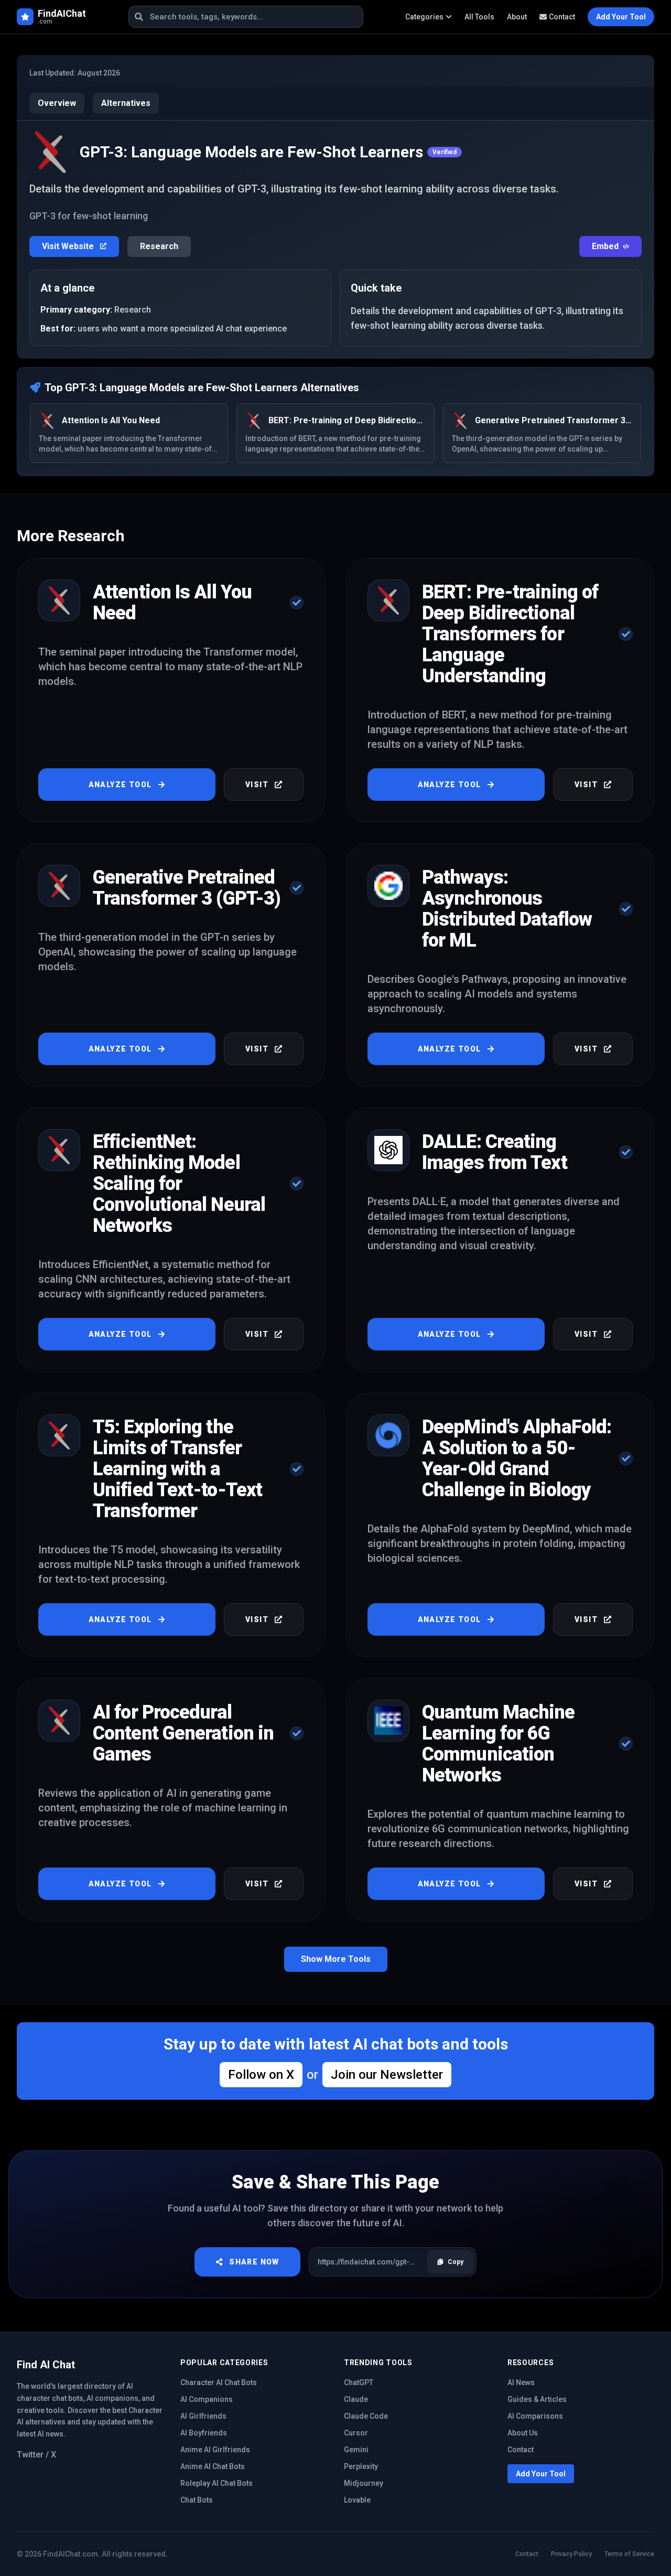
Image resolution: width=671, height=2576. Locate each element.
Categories (424, 17)
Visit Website (69, 246)
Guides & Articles (537, 2399)
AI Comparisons (535, 2416)
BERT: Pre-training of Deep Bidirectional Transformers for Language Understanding (510, 634)
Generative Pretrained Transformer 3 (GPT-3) (187, 888)
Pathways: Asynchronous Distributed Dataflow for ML (507, 909)
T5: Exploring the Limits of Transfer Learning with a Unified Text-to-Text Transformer (177, 1469)
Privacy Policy (571, 2554)
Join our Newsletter (387, 2075)
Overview (57, 103)
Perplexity (361, 2466)
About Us (523, 2433)
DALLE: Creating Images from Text (495, 1152)
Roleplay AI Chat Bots (217, 2483)
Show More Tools (336, 1959)
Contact (562, 17)
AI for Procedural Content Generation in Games (183, 1733)
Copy (456, 2262)
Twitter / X (36, 2455)
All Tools (479, 17)
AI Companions (207, 2399)
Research (159, 246)
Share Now (254, 2262)
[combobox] (246, 17)
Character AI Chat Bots (219, 2382)
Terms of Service (629, 2554)
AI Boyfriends (204, 2433)
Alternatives (126, 103)
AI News (521, 2382)
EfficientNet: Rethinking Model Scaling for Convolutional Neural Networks (179, 1184)
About (517, 17)
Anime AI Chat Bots (213, 2466)
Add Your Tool (541, 2474)
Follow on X (261, 2075)
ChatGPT (359, 2382)
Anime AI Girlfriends (215, 2450)
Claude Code (366, 2416)
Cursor (356, 2433)
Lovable (357, 2500)
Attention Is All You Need (172, 603)
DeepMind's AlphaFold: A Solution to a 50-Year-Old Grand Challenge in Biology (517, 1458)
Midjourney (364, 2483)
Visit (257, 785)
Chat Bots (197, 2500)
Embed (605, 246)
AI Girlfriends (203, 2416)
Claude (356, 2399)
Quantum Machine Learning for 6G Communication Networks (499, 1744)
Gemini (356, 2450)
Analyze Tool (120, 785)
